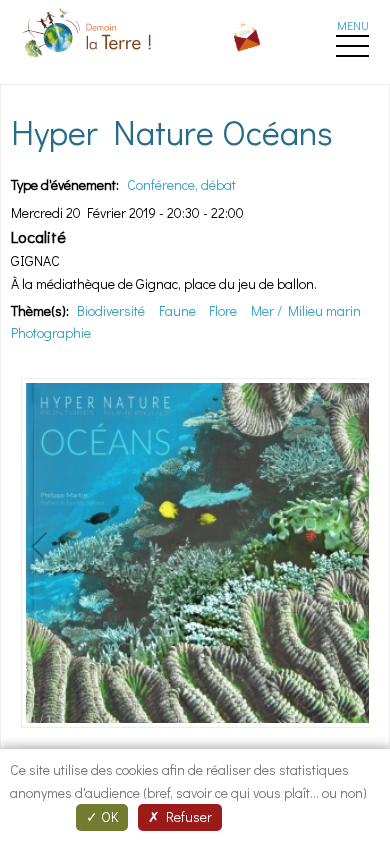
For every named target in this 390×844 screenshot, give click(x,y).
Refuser (186, 816)
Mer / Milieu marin (306, 310)
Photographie (51, 332)
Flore (223, 310)
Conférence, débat (181, 184)
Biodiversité (111, 310)
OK (108, 816)
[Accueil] (89, 60)
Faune (177, 310)
